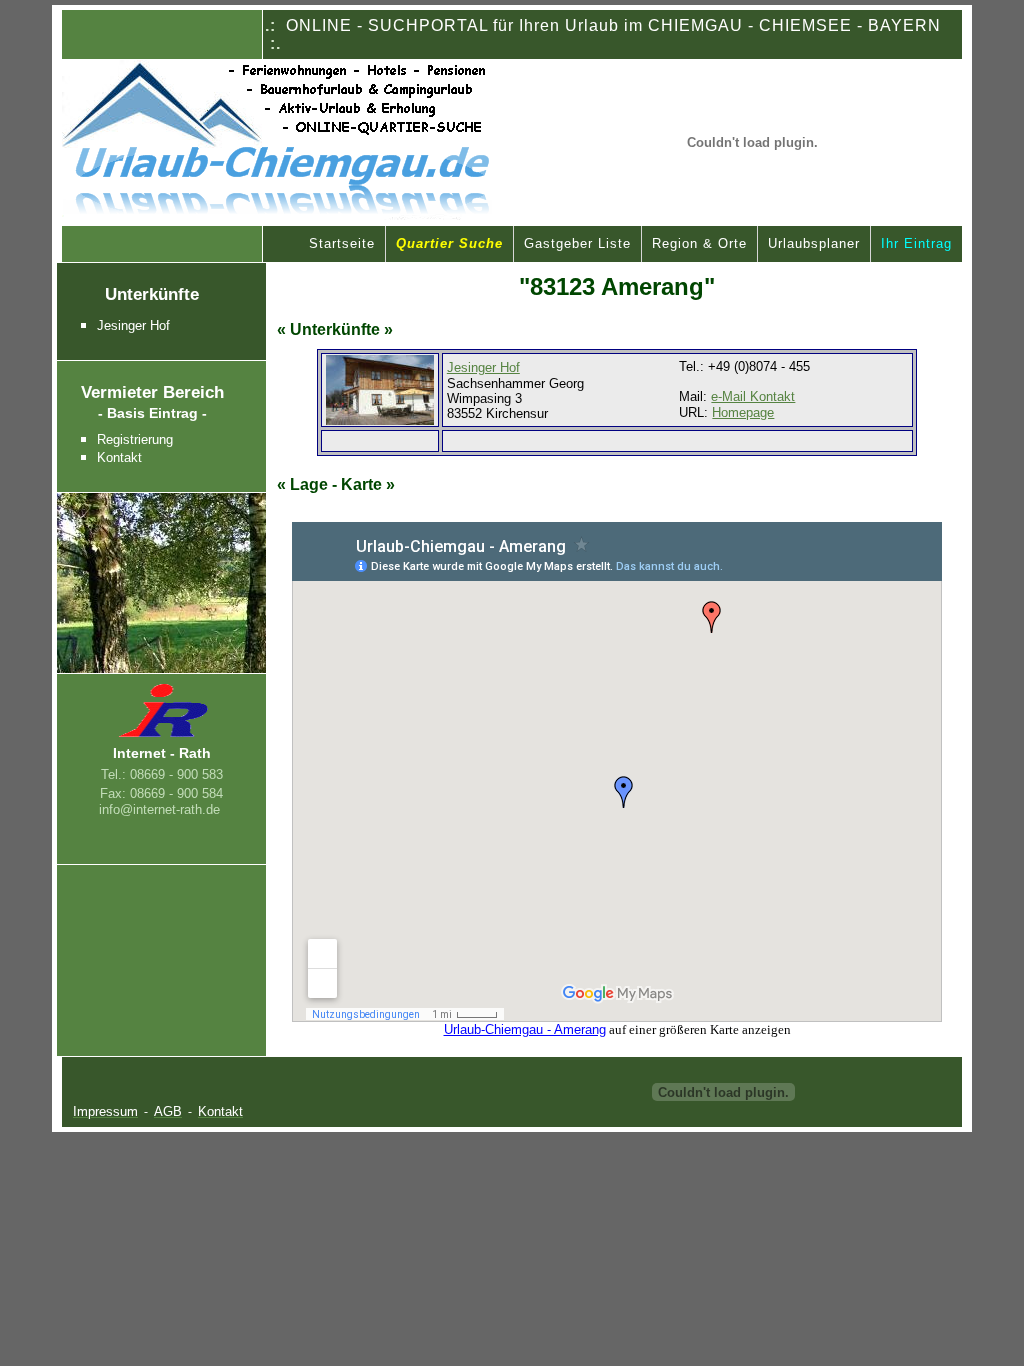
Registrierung (135, 439)
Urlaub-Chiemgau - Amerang (525, 1029)
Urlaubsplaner (814, 243)
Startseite (342, 243)
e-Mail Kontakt (753, 396)
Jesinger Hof (133, 325)
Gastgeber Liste (577, 243)
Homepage (743, 412)
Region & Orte (699, 243)
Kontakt (119, 457)
